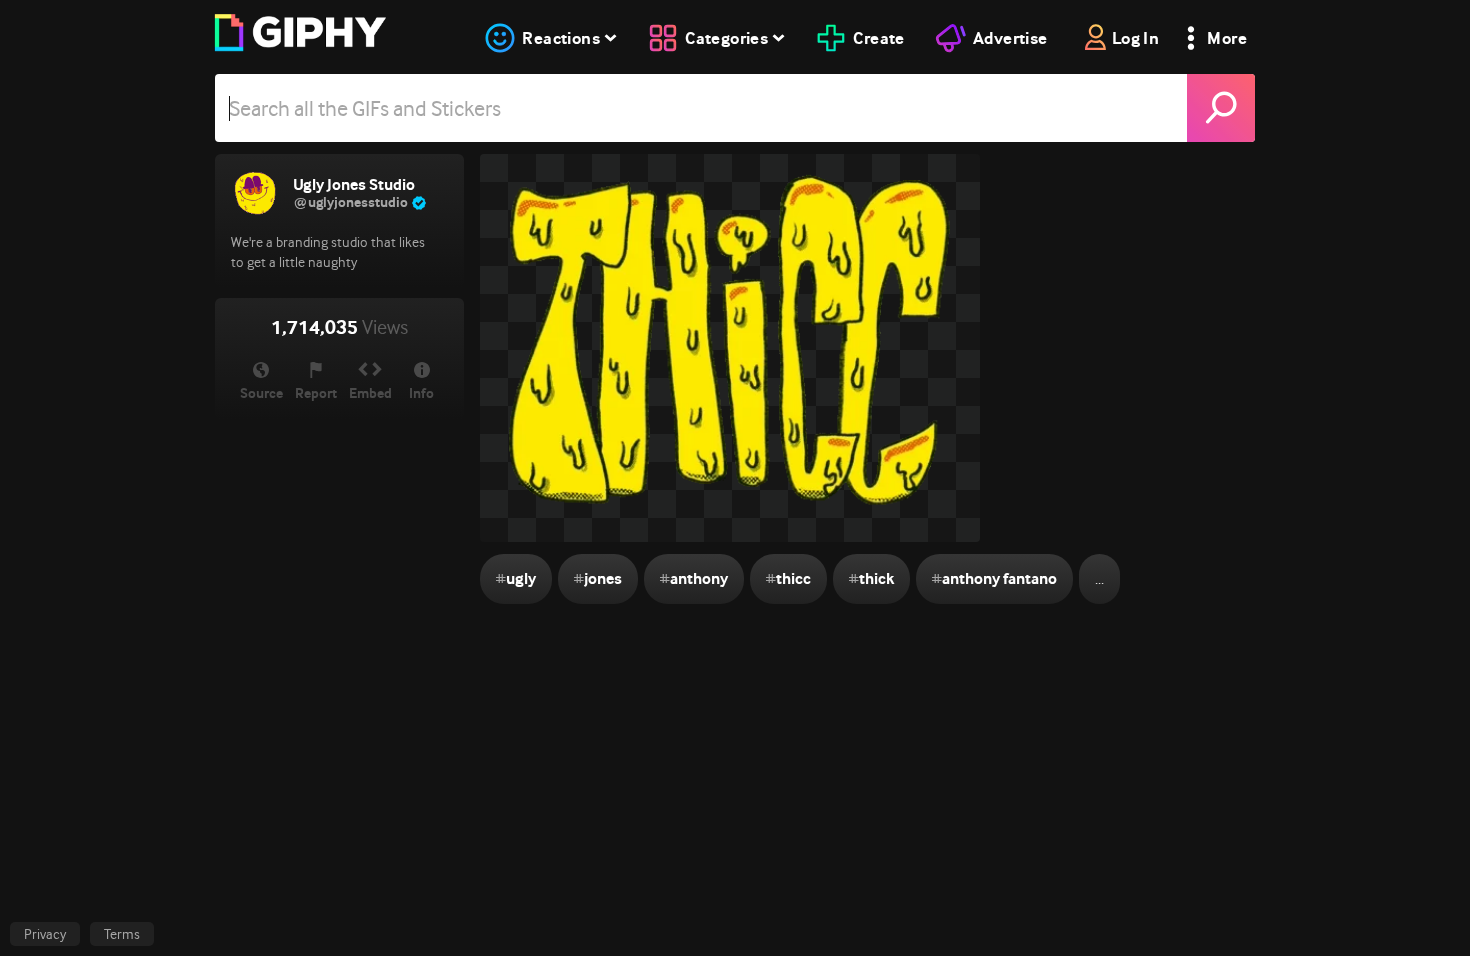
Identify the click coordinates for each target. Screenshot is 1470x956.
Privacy (45, 934)
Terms (122, 934)
